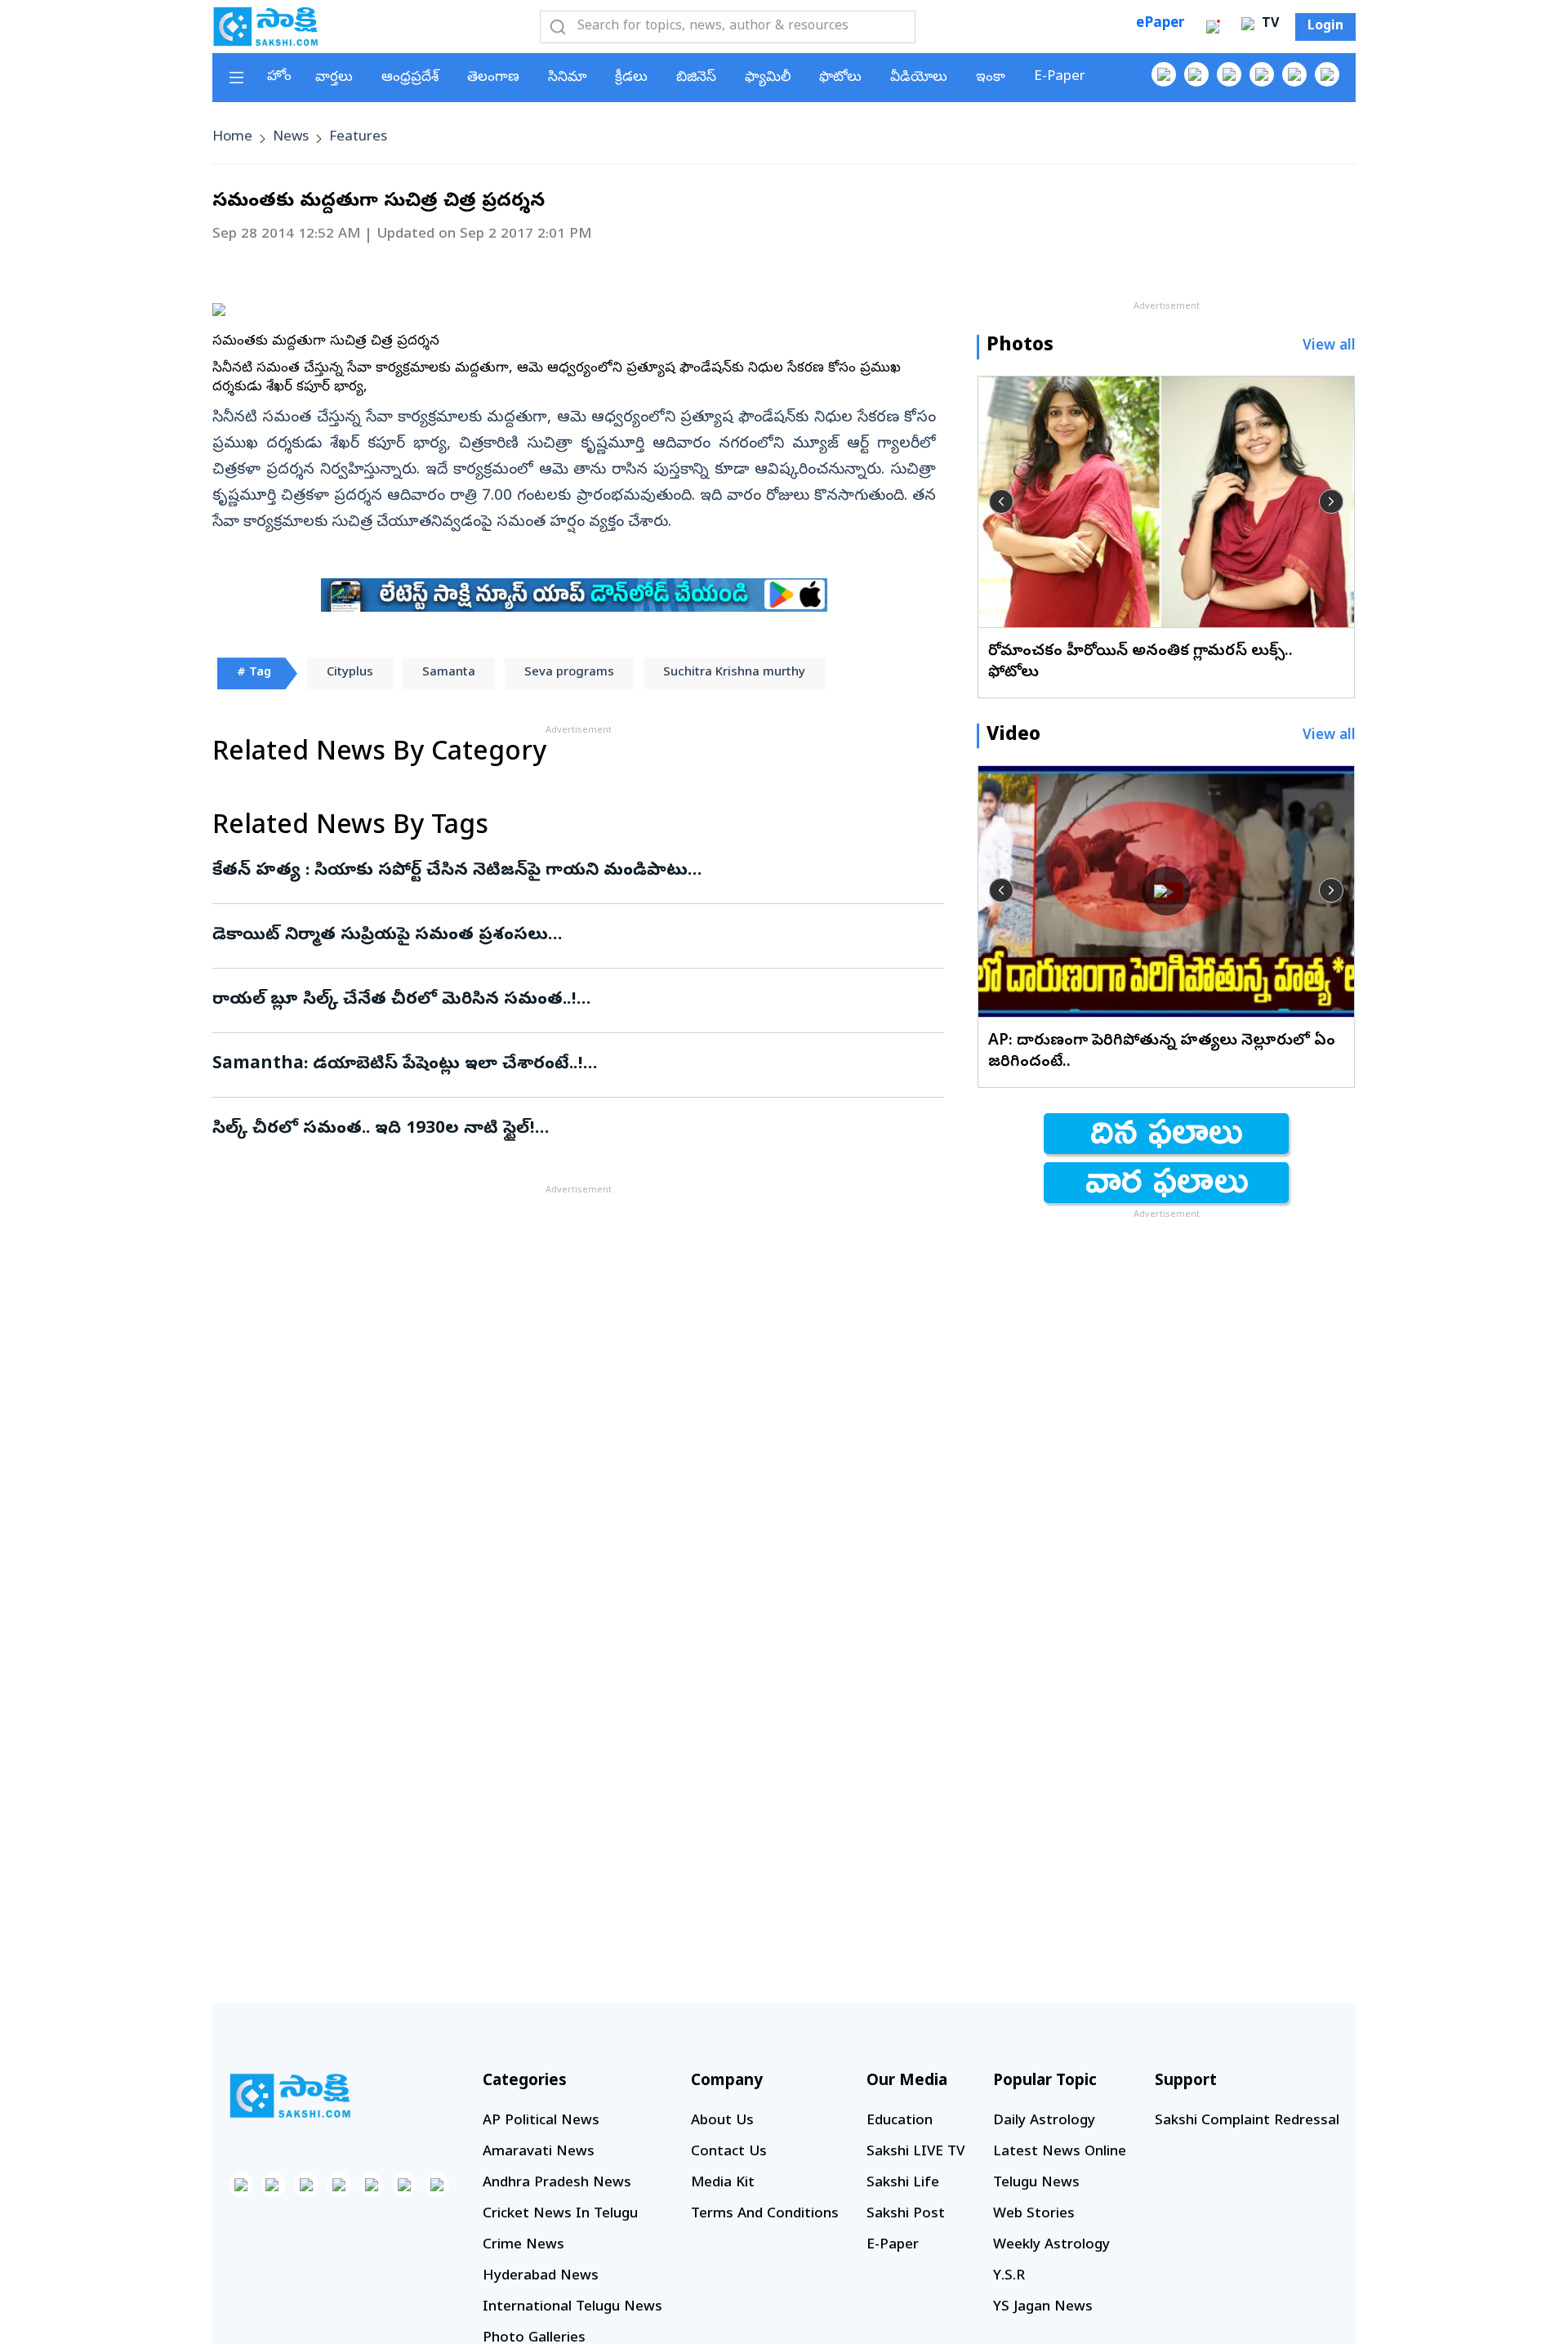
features (358, 138)
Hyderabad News (541, 2277)
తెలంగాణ (493, 78)
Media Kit (723, 2184)
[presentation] (1001, 501)
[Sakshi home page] (290, 2096)
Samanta (449, 673)
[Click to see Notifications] (1213, 27)
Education (900, 2121)
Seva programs (569, 673)
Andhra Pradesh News (557, 2184)
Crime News (523, 2246)
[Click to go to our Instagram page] (1262, 74)
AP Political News (541, 2121)
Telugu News (1036, 2184)
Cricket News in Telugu (560, 2215)
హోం (279, 77)
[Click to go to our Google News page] (1327, 74)
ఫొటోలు (840, 78)
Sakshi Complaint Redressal (1247, 2121)
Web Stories (1034, 2215)
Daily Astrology (1044, 2121)
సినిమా (567, 78)
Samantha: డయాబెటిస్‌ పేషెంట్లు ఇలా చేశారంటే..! (573, 1065)
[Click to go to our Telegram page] (404, 2185)
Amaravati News (539, 2152)
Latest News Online (1060, 2152)
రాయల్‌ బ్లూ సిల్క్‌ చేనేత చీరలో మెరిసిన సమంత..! (572, 1000)
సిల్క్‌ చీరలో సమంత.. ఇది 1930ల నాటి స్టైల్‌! (575, 1130)
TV (1268, 25)
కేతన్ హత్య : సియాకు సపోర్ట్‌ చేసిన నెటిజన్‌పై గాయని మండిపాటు (570, 871)
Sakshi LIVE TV (915, 2152)
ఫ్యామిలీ (768, 78)
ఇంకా (991, 78)
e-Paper (1060, 77)
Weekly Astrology (1051, 2246)
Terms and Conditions (765, 2215)
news (291, 138)
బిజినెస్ (696, 78)
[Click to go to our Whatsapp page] (1196, 74)
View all (1329, 347)
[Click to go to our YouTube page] (1294, 74)
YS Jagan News (1043, 2308)
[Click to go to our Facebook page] (1164, 74)
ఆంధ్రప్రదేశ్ (410, 78)
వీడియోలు (919, 78)
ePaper (1160, 24)
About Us (722, 2121)
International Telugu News (572, 2308)
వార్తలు (334, 78)
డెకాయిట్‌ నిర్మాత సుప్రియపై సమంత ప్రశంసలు (559, 936)
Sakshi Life (903, 2184)
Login (1325, 27)
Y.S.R (1009, 2277)
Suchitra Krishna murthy (734, 673)
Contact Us (729, 2152)
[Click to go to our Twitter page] (1229, 74)
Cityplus (350, 673)
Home (232, 138)
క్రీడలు (631, 78)
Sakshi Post (906, 2215)
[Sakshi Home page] (265, 26)
